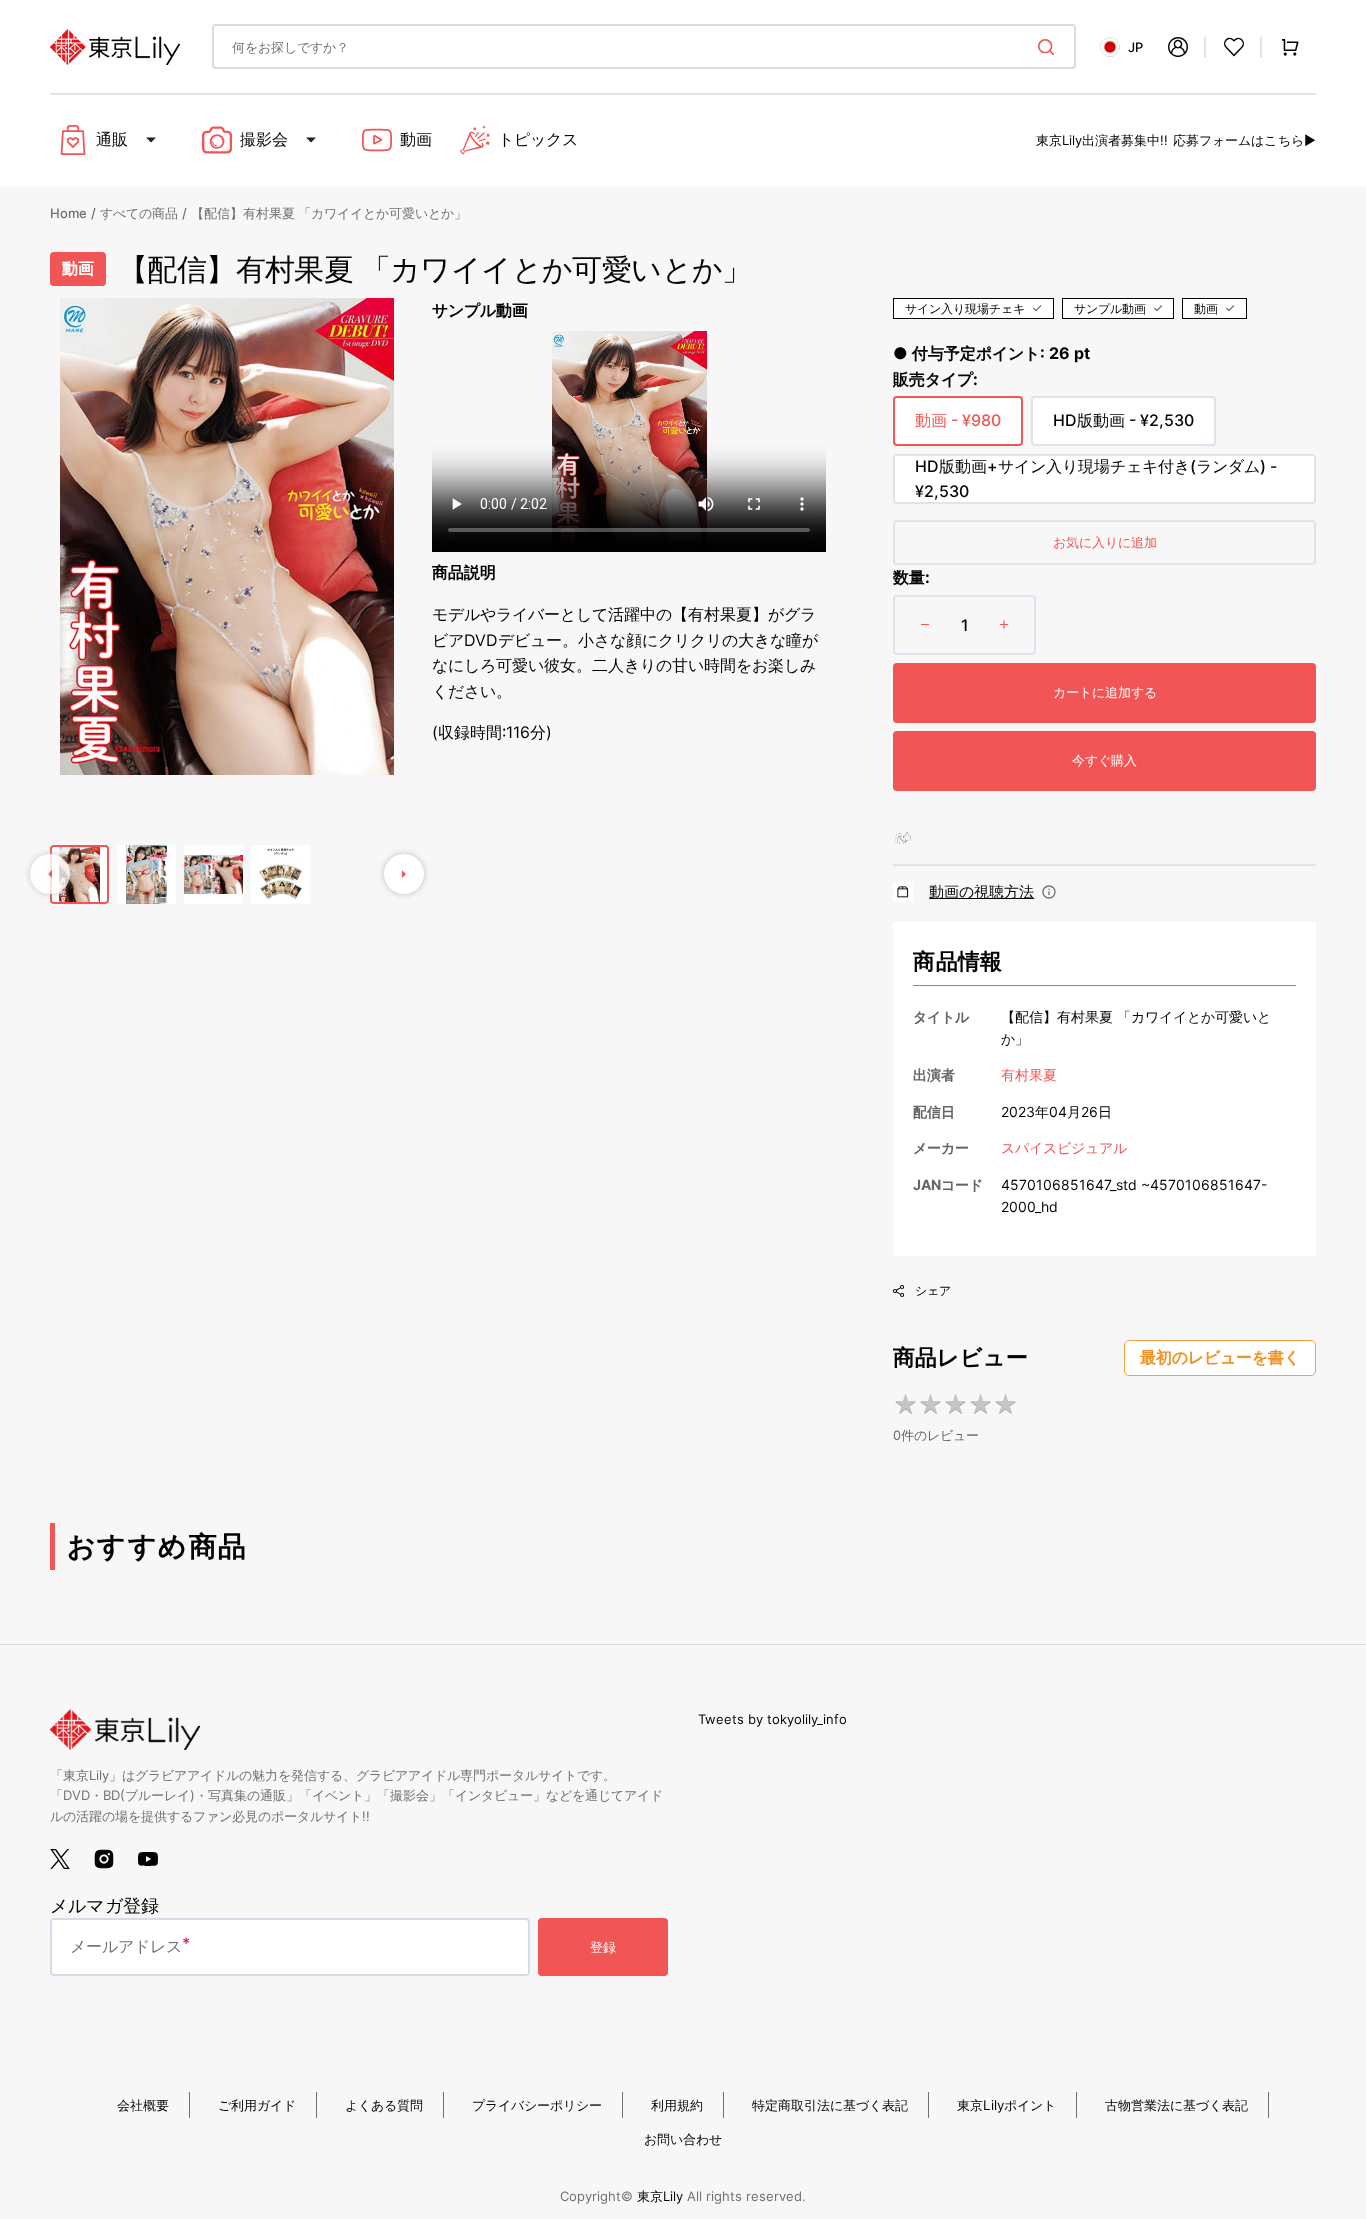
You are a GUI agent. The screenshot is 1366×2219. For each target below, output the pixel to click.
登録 (603, 1947)
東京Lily (660, 2196)
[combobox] (644, 46)
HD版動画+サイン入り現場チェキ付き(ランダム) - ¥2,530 (1096, 480)
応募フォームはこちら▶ (1244, 140)
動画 (1206, 308)
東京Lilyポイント (1006, 2105)
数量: (911, 577)
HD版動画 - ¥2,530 (1123, 428)
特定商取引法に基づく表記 (830, 2105)
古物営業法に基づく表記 (1176, 2105)
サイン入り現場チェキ (965, 308)
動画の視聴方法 (981, 891)
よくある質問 (384, 2105)
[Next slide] (404, 874)
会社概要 (143, 2105)
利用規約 (677, 2105)
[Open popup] (1049, 892)
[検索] (1050, 47)
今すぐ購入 (1104, 760)
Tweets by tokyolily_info (772, 1719)
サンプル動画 (1110, 308)
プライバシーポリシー (537, 2105)
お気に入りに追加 (1105, 542)
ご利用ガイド (257, 2105)
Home (68, 213)
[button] (1178, 47)
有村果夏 (1029, 1074)
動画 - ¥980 (958, 428)
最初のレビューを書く (1220, 1357)
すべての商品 (139, 213)
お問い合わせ (683, 2139)
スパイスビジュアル (1064, 1147)
